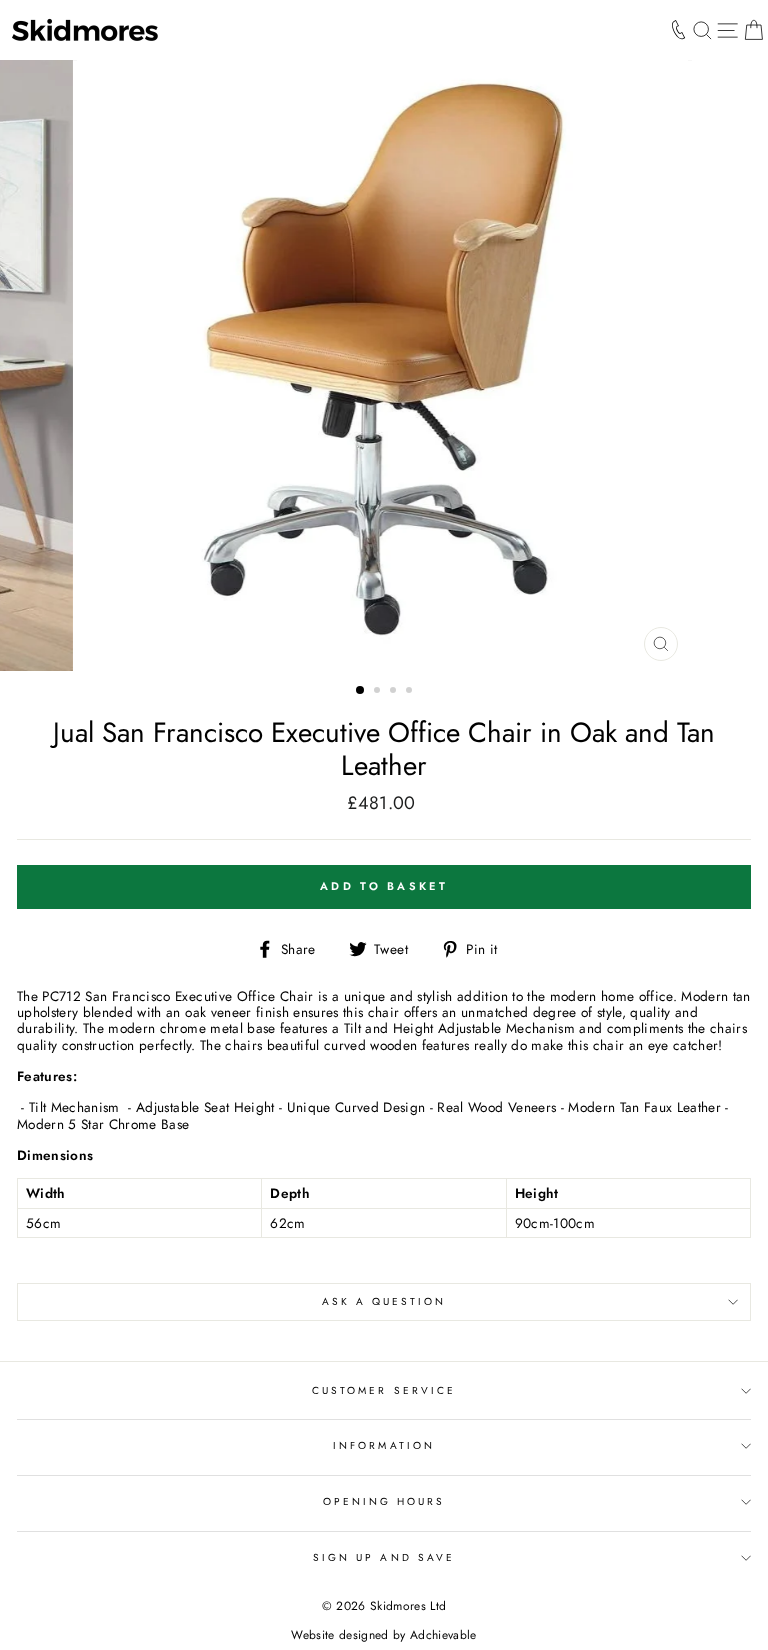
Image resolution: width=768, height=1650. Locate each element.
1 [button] (361, 691)
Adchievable (443, 1635)
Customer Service (384, 1390)
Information (384, 1445)
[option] (384, 365)
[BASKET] (753, 30)
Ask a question (384, 1301)
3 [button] (395, 692)
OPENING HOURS (384, 1501)
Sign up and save (384, 1557)
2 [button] (379, 692)
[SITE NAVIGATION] (727, 30)
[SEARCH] (702, 30)
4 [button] (411, 692)
